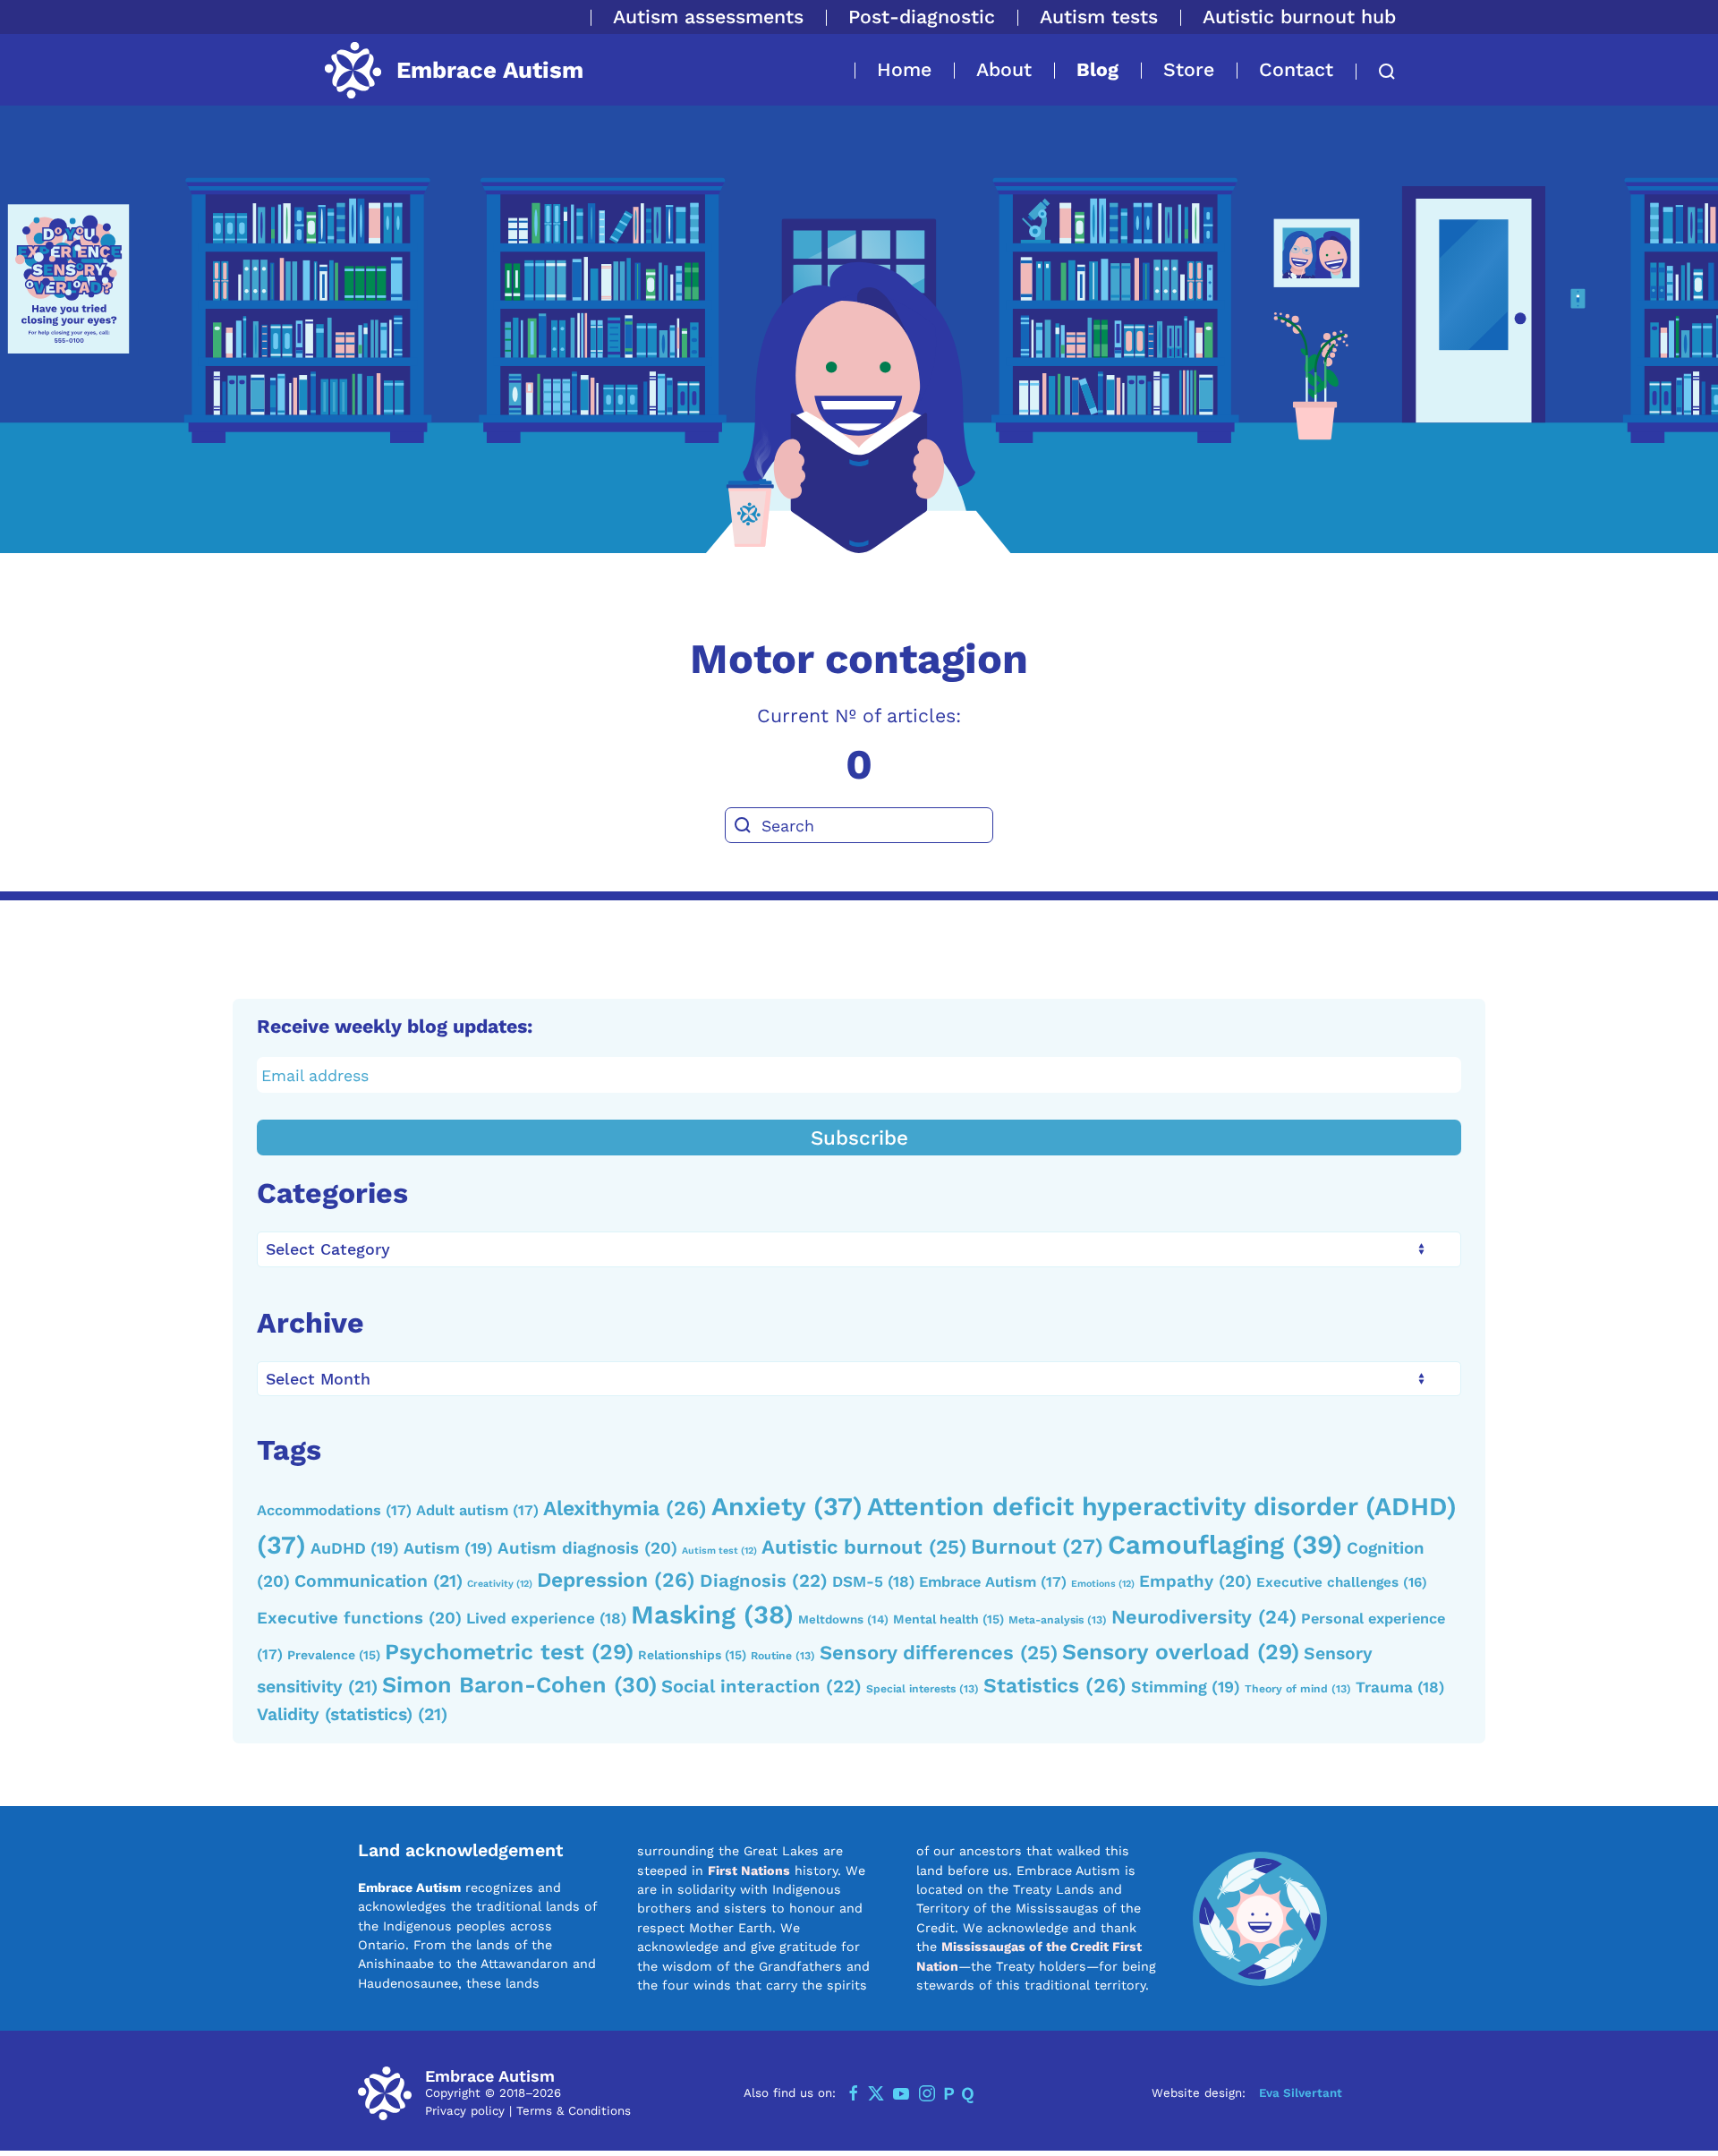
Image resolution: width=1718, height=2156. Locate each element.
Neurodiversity (1204, 1617)
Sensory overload (1181, 1652)
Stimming (1186, 1687)
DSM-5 (873, 1581)
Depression (616, 1580)
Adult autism (477, 1510)
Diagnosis (764, 1581)
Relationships (692, 1655)
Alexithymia (625, 1508)
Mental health (948, 1619)
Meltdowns (843, 1619)
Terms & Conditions (574, 2111)
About (1004, 69)
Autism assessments (708, 17)
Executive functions (359, 1618)
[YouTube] (901, 2093)
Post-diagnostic (922, 17)
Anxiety (787, 1506)
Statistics (1055, 1686)
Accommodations (334, 1510)
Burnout (1037, 1547)
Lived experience (546, 1618)
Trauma (1400, 1687)
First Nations (749, 1871)
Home (904, 69)
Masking (712, 1615)
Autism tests (1099, 17)
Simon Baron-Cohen (519, 1685)
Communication (378, 1581)
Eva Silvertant (1301, 2093)
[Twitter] (876, 2093)
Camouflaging (1225, 1545)
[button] (1376, 72)
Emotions (1103, 1584)
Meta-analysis (1058, 1620)
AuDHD (355, 1548)
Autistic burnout (864, 1547)
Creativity (500, 1584)
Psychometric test (509, 1652)
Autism (448, 1548)
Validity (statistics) (352, 1714)
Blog (1097, 69)
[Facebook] (854, 2093)
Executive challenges (1342, 1582)
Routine (783, 1656)
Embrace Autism (993, 1582)
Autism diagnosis (587, 1548)
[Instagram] (927, 2093)
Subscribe (859, 1138)
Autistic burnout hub (1299, 17)
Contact (1296, 69)
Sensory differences (939, 1652)
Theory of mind (1298, 1689)
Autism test (719, 1551)
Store (1189, 69)
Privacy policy (465, 2111)
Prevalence (334, 1655)
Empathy (1195, 1581)
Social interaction (761, 1686)
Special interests (923, 1689)
